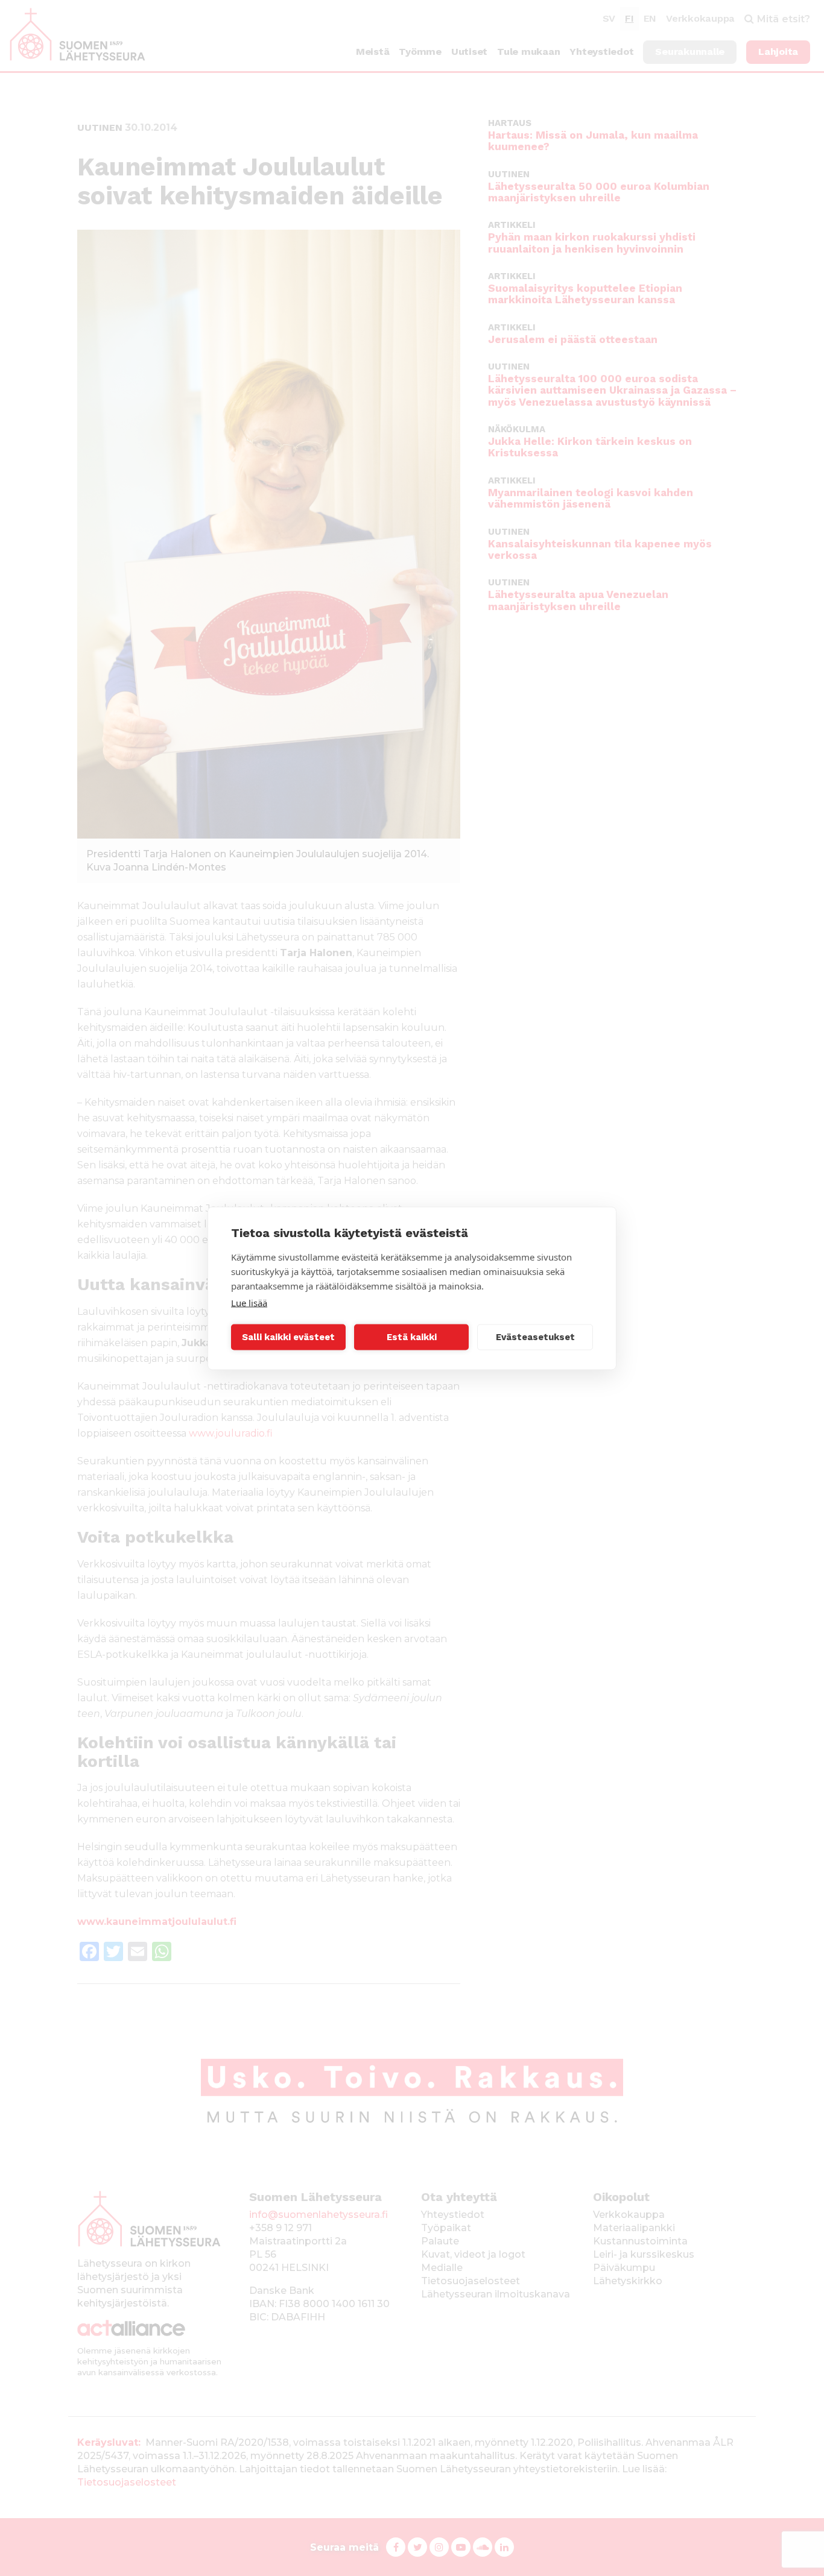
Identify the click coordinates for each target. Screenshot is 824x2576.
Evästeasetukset (535, 1337)
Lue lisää (249, 1302)
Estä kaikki (412, 1337)
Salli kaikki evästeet (288, 1337)
